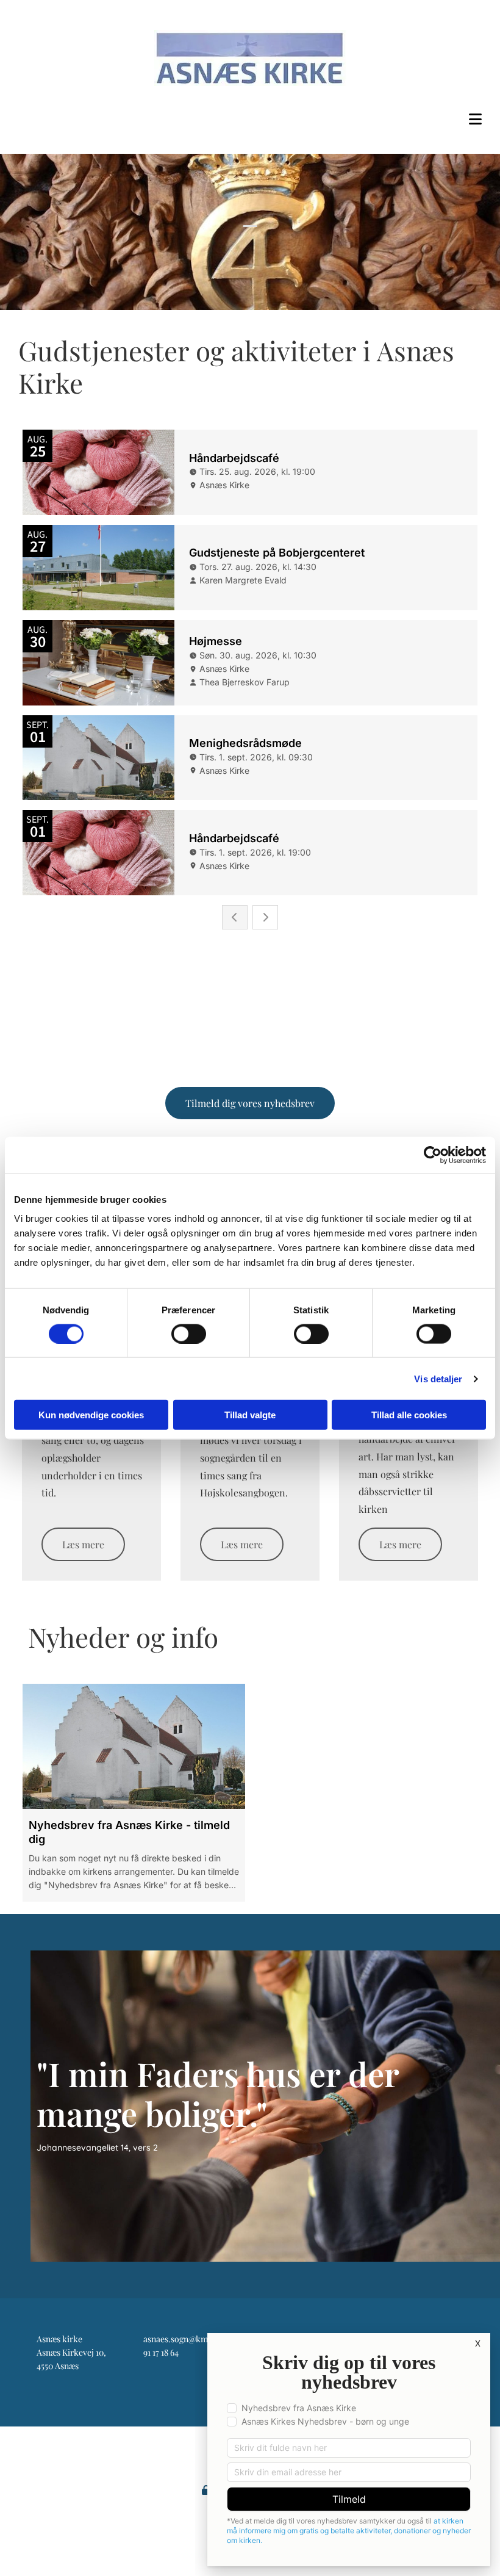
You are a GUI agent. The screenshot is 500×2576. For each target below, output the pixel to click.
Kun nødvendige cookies (91, 1415)
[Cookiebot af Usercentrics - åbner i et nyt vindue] (433, 1155)
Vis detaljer (438, 1378)
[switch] (189, 1333)
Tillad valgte (250, 1415)
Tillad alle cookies (409, 1415)
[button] (250, 119)
